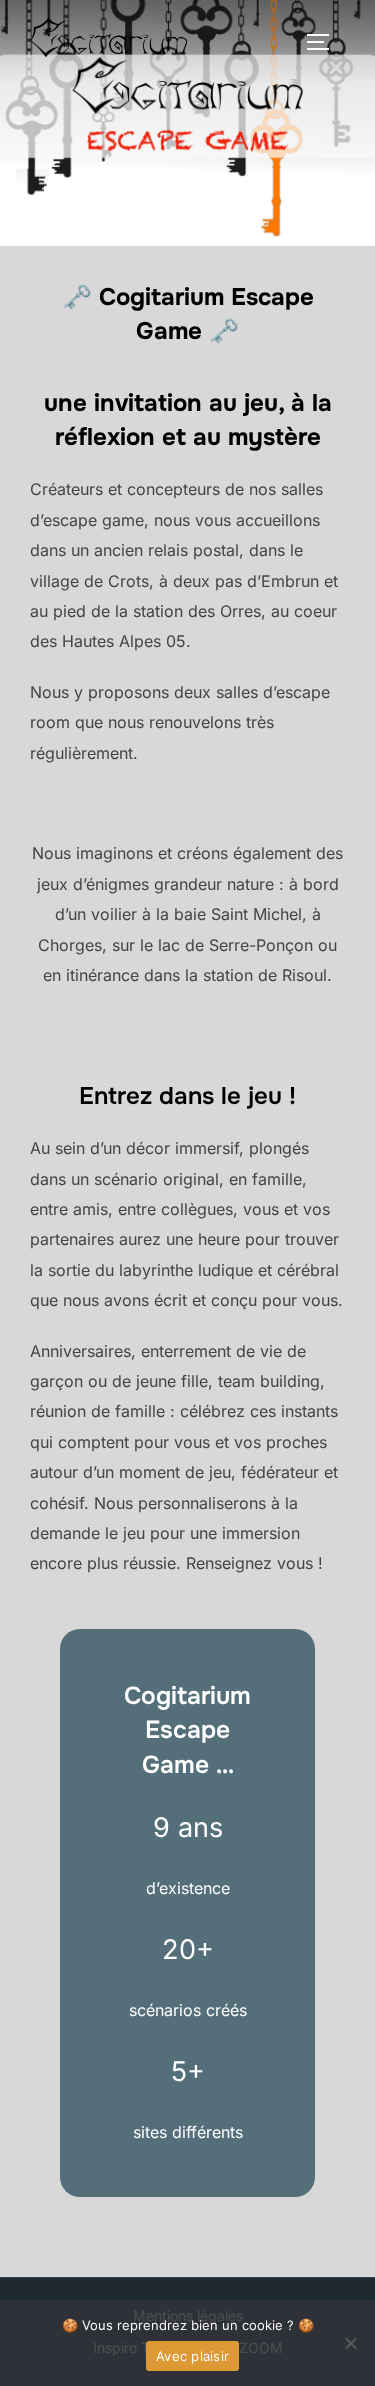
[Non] (350, 2343)
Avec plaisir (192, 2356)
